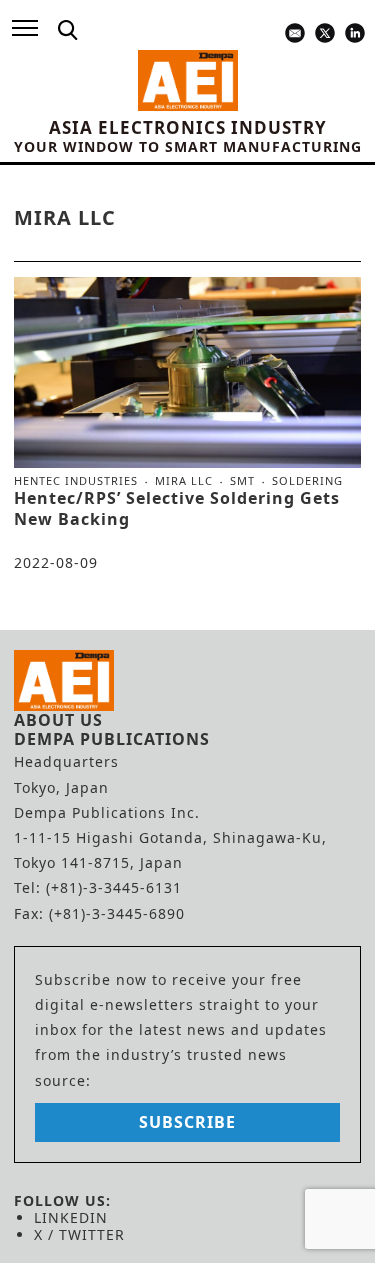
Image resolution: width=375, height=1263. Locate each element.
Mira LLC (184, 481)
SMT (242, 481)
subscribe (187, 1122)
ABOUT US (58, 720)
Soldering (307, 480)
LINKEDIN (71, 1217)
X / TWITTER (79, 1234)
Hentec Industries (76, 481)
